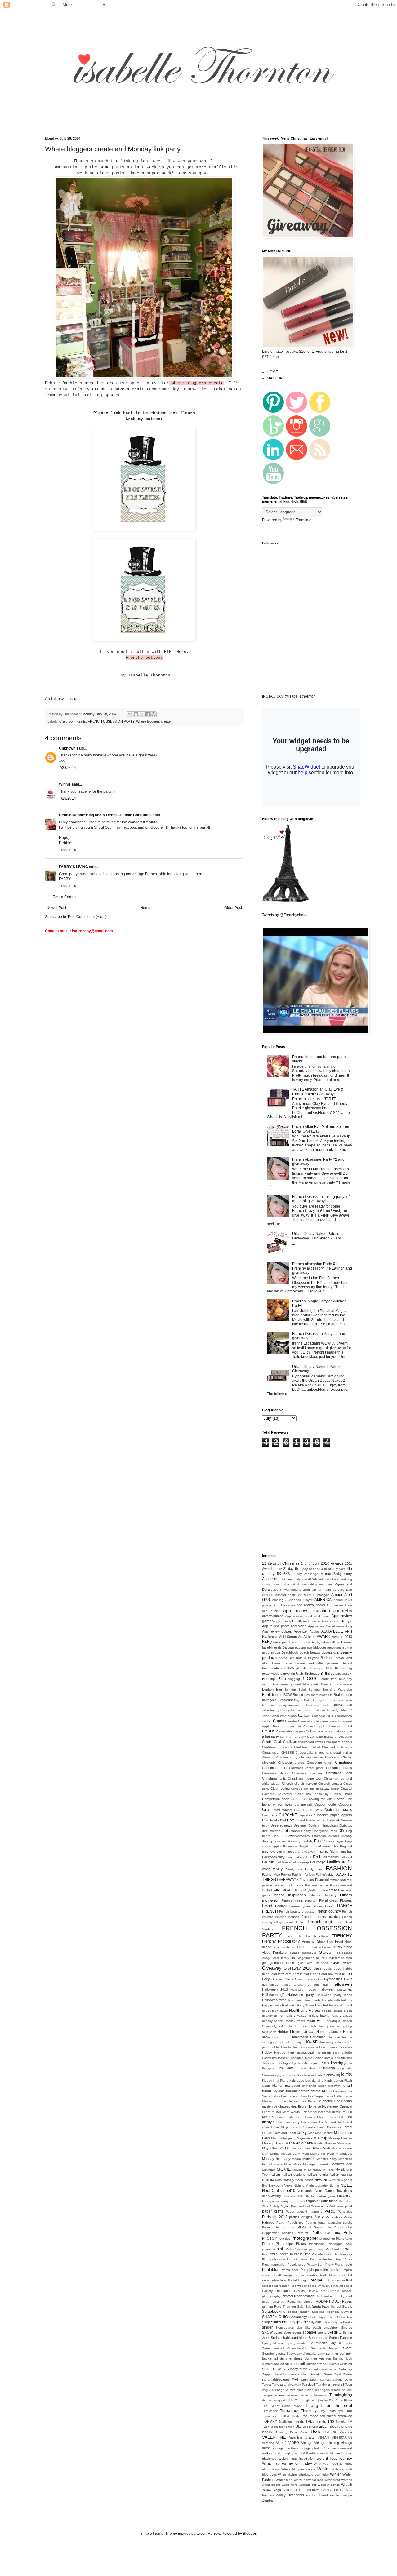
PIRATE (346, 2249)
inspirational (305, 2053)
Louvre (267, 2133)
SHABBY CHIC (275, 2317)
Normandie (305, 2191)
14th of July (310, 1563)
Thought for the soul (329, 2405)
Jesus (324, 2063)
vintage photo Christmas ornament (326, 2448)
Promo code (290, 2270)
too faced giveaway (336, 2416)
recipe (317, 2280)
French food (320, 1922)
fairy (281, 1857)
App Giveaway (284, 1605)
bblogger (320, 1647)
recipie (340, 2280)
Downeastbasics (298, 1836)
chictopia (269, 1762)
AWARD (324, 1637)
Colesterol (285, 1794)
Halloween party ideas (334, 1995)
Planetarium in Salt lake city (332, 2254)
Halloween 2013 (275, 1989)
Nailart (335, 2175)
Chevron (268, 1757)
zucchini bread (317, 2495)
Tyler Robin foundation (278, 2427)
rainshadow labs (274, 2280)
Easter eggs (335, 1841)
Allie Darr (345, 1590)
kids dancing (314, 2080)
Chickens (332, 1757)
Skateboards (285, 2328)
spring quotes (297, 2343)
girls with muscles (313, 1963)
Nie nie (334, 2186)
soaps (278, 2332)
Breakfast (285, 1700)
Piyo (265, 2254)
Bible (329, 1668)
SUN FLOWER (274, 2369)
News (288, 2185)
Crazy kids (270, 1815)
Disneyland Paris (325, 1831)
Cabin (275, 1716)
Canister (291, 1721)
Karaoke (302, 2068)
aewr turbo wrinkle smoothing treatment (303, 1584)
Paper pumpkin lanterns (304, 2212)
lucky (302, 2132)
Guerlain (277, 1979)
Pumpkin (307, 2270)
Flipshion (311, 1901)
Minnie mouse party (285, 2154)
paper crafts (273, 2211)
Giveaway (272, 1968)
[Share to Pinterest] (154, 714)
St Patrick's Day (323, 2343)
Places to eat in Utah (294, 2254)
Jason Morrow (208, 2534)
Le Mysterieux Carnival (335, 2106)
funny (337, 1947)
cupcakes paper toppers (333, 1815)
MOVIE (284, 2169)
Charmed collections (337, 1747)
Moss (288, 2164)
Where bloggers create (153, 721)
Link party (292, 2122)
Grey (266, 1979)
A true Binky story (336, 1574)
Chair (278, 1742)
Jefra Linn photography (279, 2063)
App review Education (307, 1610)
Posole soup (297, 2265)
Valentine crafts (302, 2437)
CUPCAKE (288, 1815)
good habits (343, 1969)
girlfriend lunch (282, 1963)
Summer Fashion (318, 2358)
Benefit (347, 1663)
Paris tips (345, 2212)
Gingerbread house (311, 1958)
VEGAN (323, 2438)
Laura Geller (334, 2096)
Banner (347, 1642)
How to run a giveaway (336, 2047)
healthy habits (318, 2015)
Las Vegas (316, 2096)
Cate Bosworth (327, 1737)
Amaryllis (323, 1595)
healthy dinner (273, 2016)
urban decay (329, 2427)
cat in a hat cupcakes (327, 1731)
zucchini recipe (341, 2495)
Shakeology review (322, 2317)
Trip (331, 2421)
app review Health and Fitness (298, 1621)
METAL (285, 2148)
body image (343, 1684)
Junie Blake (285, 2068)
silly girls (315, 2322)
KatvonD (315, 2068)
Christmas (343, 1762)
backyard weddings (326, 1642)
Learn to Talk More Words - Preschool (290, 2112)
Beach (275, 1653)
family (278, 1869)
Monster (309, 2159)
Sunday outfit (297, 2369)
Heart (311, 2021)
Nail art (275, 2175)
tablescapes (281, 2379)
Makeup (320, 2138)
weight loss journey (334, 2459)
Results (299, 2291)
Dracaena (319, 1836)
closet (335, 1789)
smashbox (331, 2328)
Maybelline (270, 2148)
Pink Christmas (297, 2249)
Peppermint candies (278, 2233)
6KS (287, 1574)
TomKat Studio (289, 2416)
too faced (310, 2416)
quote (300, 2275)
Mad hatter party (283, 2138)
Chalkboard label (307, 1747)
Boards (326, 1684)
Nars (278, 2180)
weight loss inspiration (297, 2459)
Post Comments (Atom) (87, 917)
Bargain (288, 1647)
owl (301, 2206)
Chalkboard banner (338, 1742)
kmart (347, 2086)
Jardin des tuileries (338, 2058)
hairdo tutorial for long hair (305, 1985)
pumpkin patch (326, 2270)
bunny (275, 1710)
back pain (281, 1642)
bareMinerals (272, 1647)
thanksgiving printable (278, 2400)
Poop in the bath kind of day (331, 2259)
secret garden (299, 2312)
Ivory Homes (314, 2058)
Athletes (309, 1637)
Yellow (267, 2490)
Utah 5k (330, 2432)
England (346, 1846)
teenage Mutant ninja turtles (293, 2390)
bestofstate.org (273, 1668)
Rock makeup (326, 2296)
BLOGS (309, 1678)
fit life (324, 1890)
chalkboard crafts (310, 1742)
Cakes (304, 1715)
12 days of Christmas (281, 1563)
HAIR (348, 1979)
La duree (340, 2091)
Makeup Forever (340, 2138)
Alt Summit (307, 1595)
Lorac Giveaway (329, 2127)
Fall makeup (300, 1862)
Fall (317, 1857)
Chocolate (314, 1762)
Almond (268, 1595)
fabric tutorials (341, 1851)
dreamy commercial (276, 1841)
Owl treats (337, 2206)
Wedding (313, 2453)
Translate (303, 520)
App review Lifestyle (337, 1621)
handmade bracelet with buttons (329, 2000)
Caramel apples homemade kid (328, 1726)
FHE (270, 1890)
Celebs (267, 1742)
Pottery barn (316, 2265)
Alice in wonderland (286, 1590)
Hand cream (295, 2000)
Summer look (342, 2359)
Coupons (345, 1804)
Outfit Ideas (328, 2201)
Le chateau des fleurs (299, 2101)
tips (340, 2411)
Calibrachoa (343, 1716)
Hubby (267, 2052)
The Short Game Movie (282, 2406)
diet (285, 1831)
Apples (314, 1632)
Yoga (277, 2490)
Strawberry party (274, 2354)
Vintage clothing (326, 2443)
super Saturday (341, 2369)
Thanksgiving (341, 2395)
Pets (348, 2232)
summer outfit (295, 2364)
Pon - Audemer (298, 2259)
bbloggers (334, 1648)
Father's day (325, 1875)
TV (350, 2421)
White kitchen (288, 2474)
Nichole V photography (310, 2186)
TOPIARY (270, 2421)
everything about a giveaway (293, 1852)
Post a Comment (67, 897)
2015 (279, 1569)
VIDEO (294, 2443)
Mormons (276, 2164)
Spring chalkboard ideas (289, 2338)
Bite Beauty (344, 1674)
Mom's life (318, 2154)
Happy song (271, 2005)
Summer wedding (340, 2364)
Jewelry (337, 2063)
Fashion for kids (303, 1875)
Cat (308, 1731)
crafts (82, 721)
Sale (300, 2306)
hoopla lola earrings (289, 2042)
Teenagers (322, 2390)
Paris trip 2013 (275, 2217)
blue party (311, 1684)
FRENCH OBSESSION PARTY (111, 721)
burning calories (314, 1710)
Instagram (323, 2052)
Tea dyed (308, 2385)
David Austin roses (310, 1820)
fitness (334, 1890)
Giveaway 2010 (298, 1968)
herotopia (333, 2021)
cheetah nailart (341, 1752)
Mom (305, 2154)
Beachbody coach (295, 1652)
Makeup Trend (273, 2143)
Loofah (324, 2122)
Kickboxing (332, 2075)
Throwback (270, 2411)
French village (317, 1936)
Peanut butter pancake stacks (329, 2222)
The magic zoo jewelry (311, 2400)
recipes (329, 2280)
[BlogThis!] (136, 714)
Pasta (348, 2217)
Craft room (67, 721)
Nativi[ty (288, 2180)
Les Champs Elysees (312, 2117)
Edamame (290, 1846)
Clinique (297, 1789)
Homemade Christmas (308, 2037)
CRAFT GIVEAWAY (308, 1810)
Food (267, 1906)
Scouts (347, 2306)
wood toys (290, 2485)
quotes (312, 2275)
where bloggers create (196, 383)
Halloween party (301, 1995)
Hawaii (283, 2011)
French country (328, 1911)
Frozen (277, 1947)
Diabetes (346, 1826)
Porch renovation (274, 2265)
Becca (283, 1658)
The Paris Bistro (340, 2400)
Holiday (283, 2032)
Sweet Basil (333, 2374)
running (268, 2306)
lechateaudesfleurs (332, 2112)
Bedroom (328, 1658)
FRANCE (343, 1906)
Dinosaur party (300, 1831)
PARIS (330, 2211)
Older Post (233, 908)
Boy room (311, 1695)
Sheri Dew (345, 2317)
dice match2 (271, 1831)
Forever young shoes (306, 1906)
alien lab (310, 1590)
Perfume (303, 2233)
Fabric (323, 1851)
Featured (322, 1880)
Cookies (298, 1799)
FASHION (339, 1868)
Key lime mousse (310, 2075)
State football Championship (285, 2348)
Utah (315, 2432)
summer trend (316, 2364)
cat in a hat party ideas (297, 1737)
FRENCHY (342, 1936)
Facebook (270, 1857)
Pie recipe (284, 2244)
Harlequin (289, 2005)
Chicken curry (287, 1757)
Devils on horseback (323, 1826)
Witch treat (332, 2480)
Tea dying (323, 2385)
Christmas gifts (274, 1778)
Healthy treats (295, 2021)
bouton (277, 1695)
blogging (294, 1679)
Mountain (269, 2170)
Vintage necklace (285, 2448)
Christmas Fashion (307, 1773)
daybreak (333, 1820)
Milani (317, 2148)
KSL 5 (327, 2091)
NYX (300, 2196)
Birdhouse (312, 1674)
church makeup (306, 1783)
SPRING (334, 2332)
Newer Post (56, 908)
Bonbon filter (272, 1689)
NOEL (346, 2185)
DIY (341, 1831)
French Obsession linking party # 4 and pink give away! (321, 1199)
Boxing (298, 1695)
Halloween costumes (335, 1989)
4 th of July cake (334, 1569)
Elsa (335, 1846)
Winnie (65, 784)
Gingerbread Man (339, 1958)
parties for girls (301, 2217)
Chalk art (290, 1742)
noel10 (289, 2191)
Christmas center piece (306, 1768)
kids (347, 2074)
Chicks (347, 1757)
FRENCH (270, 1911)
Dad (283, 1820)
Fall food (346, 1857)
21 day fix (291, 1569)
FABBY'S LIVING (74, 867)
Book (266, 1695)
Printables (271, 2270)
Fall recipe (318, 1862)
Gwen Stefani (305, 1979)
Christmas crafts (339, 1768)
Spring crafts (318, 2338)
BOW (288, 1695)
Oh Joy (310, 2196)
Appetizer (301, 1631)
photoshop (327, 2239)
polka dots (278, 2259)
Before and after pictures (317, 1663)
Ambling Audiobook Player (292, 1600)
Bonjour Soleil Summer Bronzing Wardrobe (318, 1689)
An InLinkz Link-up (62, 699)
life (350, 2117)
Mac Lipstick (324, 2133)
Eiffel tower (322, 1846)
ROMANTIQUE (327, 2301)
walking (268, 2453)
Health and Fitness (305, 2011)
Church (288, 1783)
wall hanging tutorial (290, 2453)
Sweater (316, 2374)
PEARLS (304, 2227)
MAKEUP (275, 378)
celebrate (345, 1737)
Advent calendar (295, 1579)
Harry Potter (306, 2005)
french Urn (294, 1936)
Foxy (328, 1906)
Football (281, 1906)
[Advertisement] (153, 123)
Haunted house (327, 2005)
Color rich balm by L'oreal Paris (324, 1794)
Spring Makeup (273, 2343)
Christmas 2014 (275, 1768)
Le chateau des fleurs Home (295, 2106)
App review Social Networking (330, 1626)
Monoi (296, 2159)
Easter (320, 1841)
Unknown (67, 748)
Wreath (347, 2485)
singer (267, 2327)
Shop (266, 2322)
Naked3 (268, 2180)
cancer (267, 1721)
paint (348, 2206)
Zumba (267, 2500)
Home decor (302, 2031)
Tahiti (304, 2380)
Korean (291, 2091)
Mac (311, 2133)
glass (318, 1968)
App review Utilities (277, 1631)
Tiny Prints (327, 2411)
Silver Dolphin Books (337, 2322)
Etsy (265, 1852)
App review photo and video (284, 1626)
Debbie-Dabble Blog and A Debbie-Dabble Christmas (105, 815)
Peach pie (295, 2222)
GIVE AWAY (342, 1963)
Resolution (283, 2291)
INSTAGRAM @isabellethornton (289, 696)
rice (323, 2291)
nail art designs (293, 2175)
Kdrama (329, 2068)
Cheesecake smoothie (312, 1752)
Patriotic (268, 2222)
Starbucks (345, 2343)
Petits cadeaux (326, 2233)
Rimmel (287, 2296)
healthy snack (272, 2021)
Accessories (272, 1579)
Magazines (305, 2138)
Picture (267, 2244)
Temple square (341, 2390)
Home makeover (329, 2032)
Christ (328, 1763)
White (323, 2469)
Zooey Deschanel (290, 2495)
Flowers (346, 1900)
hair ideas (270, 1985)
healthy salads (341, 2016)
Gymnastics (333, 1979)
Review (313, 2291)
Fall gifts (268, 1862)
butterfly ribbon (338, 1710)
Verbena (268, 2443)
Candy (279, 1721)
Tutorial (341, 2421)
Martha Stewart (325, 2143)
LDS (277, 2101)
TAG (295, 2379)
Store (348, 2348)
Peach (281, 2222)
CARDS (269, 1731)
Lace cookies (297, 2096)
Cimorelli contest (330, 1783)
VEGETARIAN (342, 2438)
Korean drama (309, 2091)
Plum (266, 2259)
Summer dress (291, 2358)
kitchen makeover (286, 2086)
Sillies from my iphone (289, 2322)
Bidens (340, 1668)
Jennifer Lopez (308, 2063)
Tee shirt (337, 2384)
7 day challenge (305, 1574)
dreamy (347, 1836)
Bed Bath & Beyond (304, 1658)
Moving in (299, 2170)
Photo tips (283, 2239)
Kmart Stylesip (273, 2091)
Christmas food (339, 1773)
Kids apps (297, 2080)
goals (328, 1969)
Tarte (276, 2385)
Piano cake (344, 2239)
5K (279, 1574)
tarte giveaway (290, 2385)
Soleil (287, 2332)
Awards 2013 (342, 1637)
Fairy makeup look (299, 1857)
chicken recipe (311, 1757)
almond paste (286, 1595)
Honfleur (334, 2037)
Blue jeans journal (286, 1684)
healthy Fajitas (295, 2016)
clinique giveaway (317, 1789)
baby (267, 1642)
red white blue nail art (328, 2286)
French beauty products (297, 1911)
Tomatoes (269, 2416)
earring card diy (302, 1841)
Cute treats (270, 1820)
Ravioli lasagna (299, 2280)
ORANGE (345, 2196)
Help (321, 2021)
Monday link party (276, 2159)
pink (280, 2249)
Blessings (269, 1679)
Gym (320, 1979)
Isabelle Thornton (291, 2058)
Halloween (342, 1984)
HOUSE (311, 2042)
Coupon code (325, 1804)
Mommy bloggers (339, 2154)
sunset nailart (318, 2369)
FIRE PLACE (284, 1890)
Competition (271, 1799)
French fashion (295, 1922)
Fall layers (283, 1862)
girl (264, 1963)
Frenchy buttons (144, 658)
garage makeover (303, 1953)
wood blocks (271, 2485)
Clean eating (280, 1789)
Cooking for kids (319, 1799)
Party (319, 2217)
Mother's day (342, 2164)
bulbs (338, 1705)
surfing (303, 2374)
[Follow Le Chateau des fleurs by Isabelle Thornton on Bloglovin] (285, 900)
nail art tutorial (318, 2175)
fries (330, 1942)
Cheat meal (271, 1752)
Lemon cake (285, 2117)
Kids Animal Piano (275, 2080)
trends (321, 2421)
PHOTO (268, 2238)
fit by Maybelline (307, 1890)
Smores (347, 2328)
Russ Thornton (285, 2306)
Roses (347, 2301)
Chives (299, 1763)
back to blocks (300, 1642)
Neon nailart (304, 2180)
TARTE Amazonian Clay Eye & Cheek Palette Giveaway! (318, 1092)
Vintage (307, 2443)
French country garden (321, 1917)
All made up (327, 1590)
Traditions (285, 2421)
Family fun (294, 1869)
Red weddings (301, 2286)
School (336, 2306)
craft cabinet (283, 1810)
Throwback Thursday (299, 2411)
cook (285, 1799)
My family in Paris (321, 2170)
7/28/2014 (67, 768)
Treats (299, 2421)
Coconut (268, 1794)
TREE (310, 2421)
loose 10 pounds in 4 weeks (293, 2127)
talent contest (320, 2380)
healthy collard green (337, 2011)
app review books (311, 1605)
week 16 (327, 2453)
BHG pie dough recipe (305, 1668)
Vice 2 (281, 2443)
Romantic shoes (300, 2301)
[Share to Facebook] (148, 714)
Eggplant (306, 1846)
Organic (312, 2201)
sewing (347, 2312)
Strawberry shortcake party (306, 2354)
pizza (274, 2254)
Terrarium (320, 2395)
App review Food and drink (307, 1616)
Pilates (301, 2244)
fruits (286, 1947)
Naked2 (346, 2175)
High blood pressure (324, 2026)
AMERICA (323, 1600)
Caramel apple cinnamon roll (319, 1721)
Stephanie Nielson (325, 2348)
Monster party (326, 2159)
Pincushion (317, 2244)
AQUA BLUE (332, 1631)
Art (300, 1637)
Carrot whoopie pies (291, 1731)
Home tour (280, 2037)
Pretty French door (339, 2265)
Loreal (347, 2127)
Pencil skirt (343, 2227)
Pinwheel (332, 2249)
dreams (334, 1836)
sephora (333, 2312)
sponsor (310, 2332)
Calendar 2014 (323, 1716)
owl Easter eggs (317, 2206)
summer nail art (273, 2364)
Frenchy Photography (281, 1941)
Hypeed (280, 2053)
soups (297, 2332)
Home (145, 908)
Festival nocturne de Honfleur (295, 1885)
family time (314, 1869)
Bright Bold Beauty (308, 1700)
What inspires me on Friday (287, 2463)
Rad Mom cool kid (336, 2275)
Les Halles (338, 2117)
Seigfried (318, 2312)
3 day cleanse (310, 1569)
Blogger (249, 2534)
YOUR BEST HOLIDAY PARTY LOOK (313, 2490)
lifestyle (268, 2122)
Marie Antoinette (299, 2143)
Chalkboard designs (277, 1747)
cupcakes (306, 1815)
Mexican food (302, 2148)
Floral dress (329, 1900)
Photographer (305, 2238)
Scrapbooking (274, 2312)
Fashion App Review (277, 1875)
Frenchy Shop (313, 1941)
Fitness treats (292, 1900)
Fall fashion (330, 1857)
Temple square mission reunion (287, 2395)
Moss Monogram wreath (311, 2164)
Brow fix (329, 1700)
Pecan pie (322, 2227)
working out (308, 2485)
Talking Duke (342, 2380)
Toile (349, 2411)
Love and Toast (285, 2133)
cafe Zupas (288, 1716)
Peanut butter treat (278, 2227)
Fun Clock (298, 1947)
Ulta (299, 2427)
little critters (309, 2122)
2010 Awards (332, 1563)
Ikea (291, 2052)
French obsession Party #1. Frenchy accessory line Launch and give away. (322, 1268)
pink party (317, 2249)
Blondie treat (328, 1679)
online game (326, 2196)
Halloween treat (274, 2000)
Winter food (284, 2480)
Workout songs (329, 2485)
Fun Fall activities (318, 1947)
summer (332, 2353)
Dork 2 (278, 1836)
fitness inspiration (290, 1895)
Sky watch (313, 2328)
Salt (308, 2306)
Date (291, 1820)
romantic (278, 2301)
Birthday (327, 1674)
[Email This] (130, 714)
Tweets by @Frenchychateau (286, 915)
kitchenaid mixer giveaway (322, 2086)
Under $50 (310, 2427)
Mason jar (344, 2143)
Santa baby (321, 2306)
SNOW (267, 2332)
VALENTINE (274, 2437)
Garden (326, 1952)
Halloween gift (273, 1995)
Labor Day (279, 2096)
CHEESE (288, 1752)
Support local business (279, 2374)
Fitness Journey (323, 1895)
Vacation (346, 2432)
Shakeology (298, 2317)
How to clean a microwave (300, 2047)
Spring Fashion (341, 2338)
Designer (300, 1825)
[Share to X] (142, 714)
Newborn (276, 2185)
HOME (272, 372)
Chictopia (285, 1762)
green (347, 1974)
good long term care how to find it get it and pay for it (301, 1974)
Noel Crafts (272, 2191)
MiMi (326, 2148)
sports (322, 2332)
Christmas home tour (305, 1778)
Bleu (282, 1679)
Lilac (280, 2122)
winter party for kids (309, 2480)
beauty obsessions (325, 1652)
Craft (267, 1809)
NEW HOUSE (325, 2180)
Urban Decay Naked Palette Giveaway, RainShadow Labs (317, 1236)
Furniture (280, 1953)
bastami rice (303, 1648)
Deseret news (281, 1825)
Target (267, 2385)
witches (347, 2480)
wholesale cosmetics (314, 2474)
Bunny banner (291, 1710)
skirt (299, 2328)
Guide (289, 1979)
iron (336, 2052)
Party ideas (334, 2217)
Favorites (307, 1880)
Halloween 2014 (303, 1990)
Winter (335, 2474)
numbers (289, 2196)
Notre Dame (324, 2191)
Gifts (291, 1958)
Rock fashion (304, 2296)
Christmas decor (275, 1773)
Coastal (346, 1789)
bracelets (326, 1695)
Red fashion (281, 2286)
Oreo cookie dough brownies (283, 2201)
